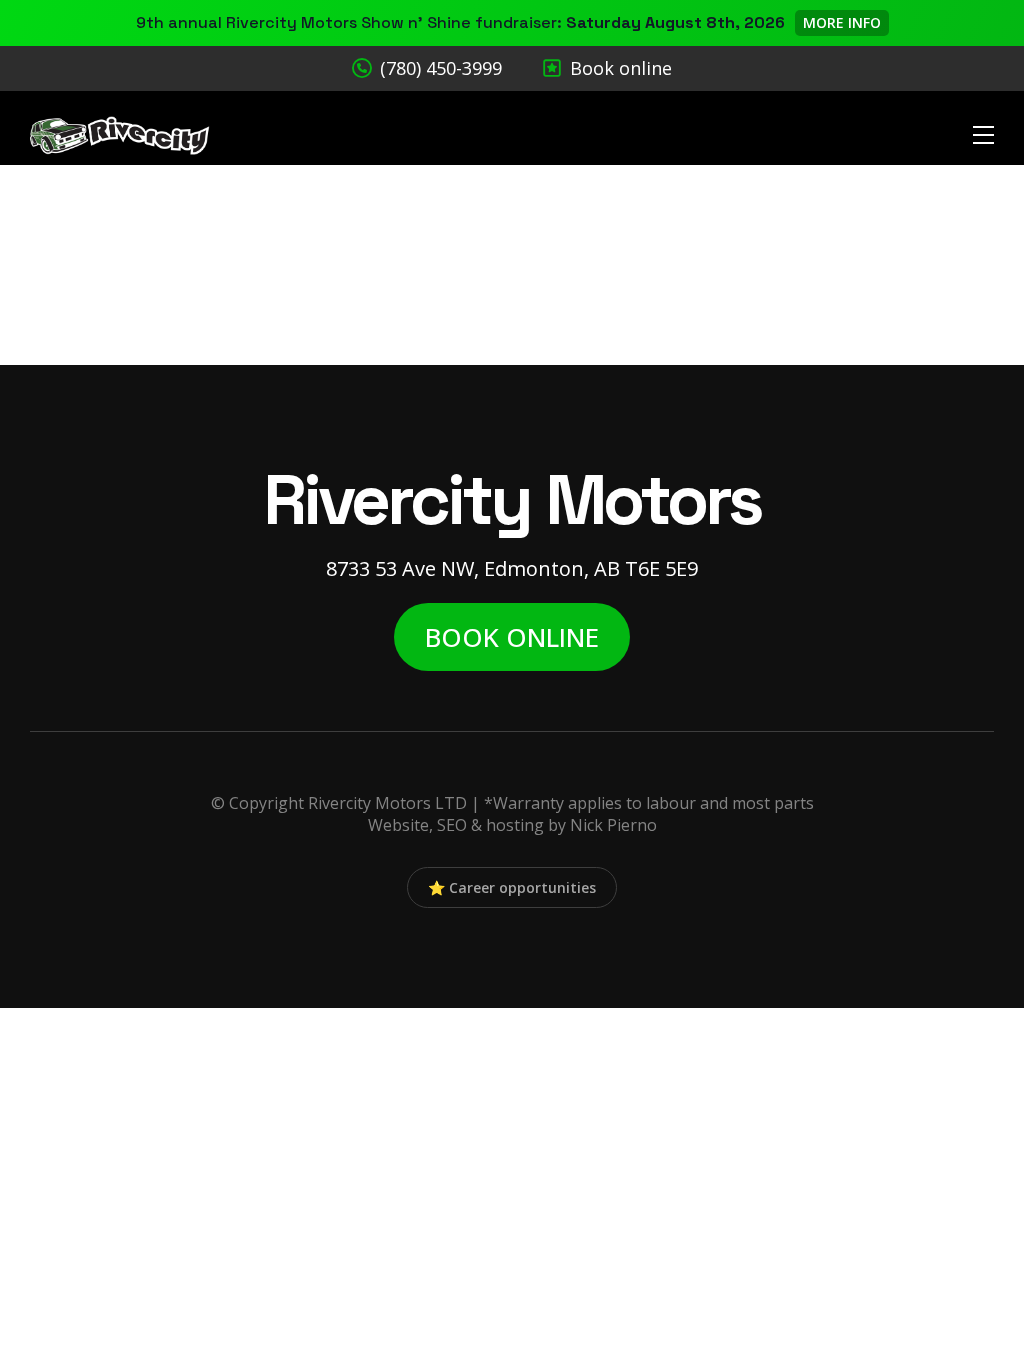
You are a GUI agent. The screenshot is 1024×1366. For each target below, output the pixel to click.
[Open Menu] (983, 135)
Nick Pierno (613, 825)
